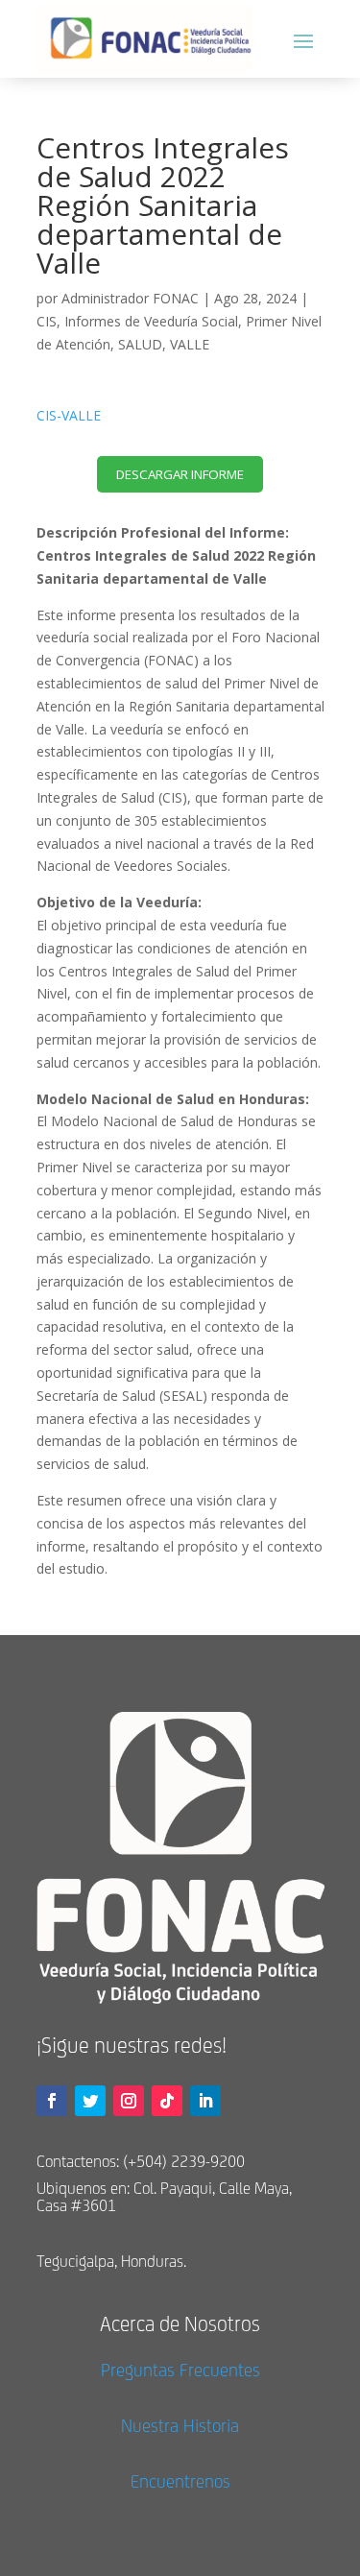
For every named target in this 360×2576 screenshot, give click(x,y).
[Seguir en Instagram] (129, 2101)
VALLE (190, 344)
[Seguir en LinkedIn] (205, 2101)
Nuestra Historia (180, 2425)
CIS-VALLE (69, 415)
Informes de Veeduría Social (151, 321)
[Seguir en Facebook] (52, 2101)
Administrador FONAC (130, 298)
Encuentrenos (180, 2481)
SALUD (140, 344)
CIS (47, 321)
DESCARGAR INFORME (180, 474)
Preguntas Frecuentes (180, 2370)
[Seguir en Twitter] (90, 2101)
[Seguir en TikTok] (167, 2101)
